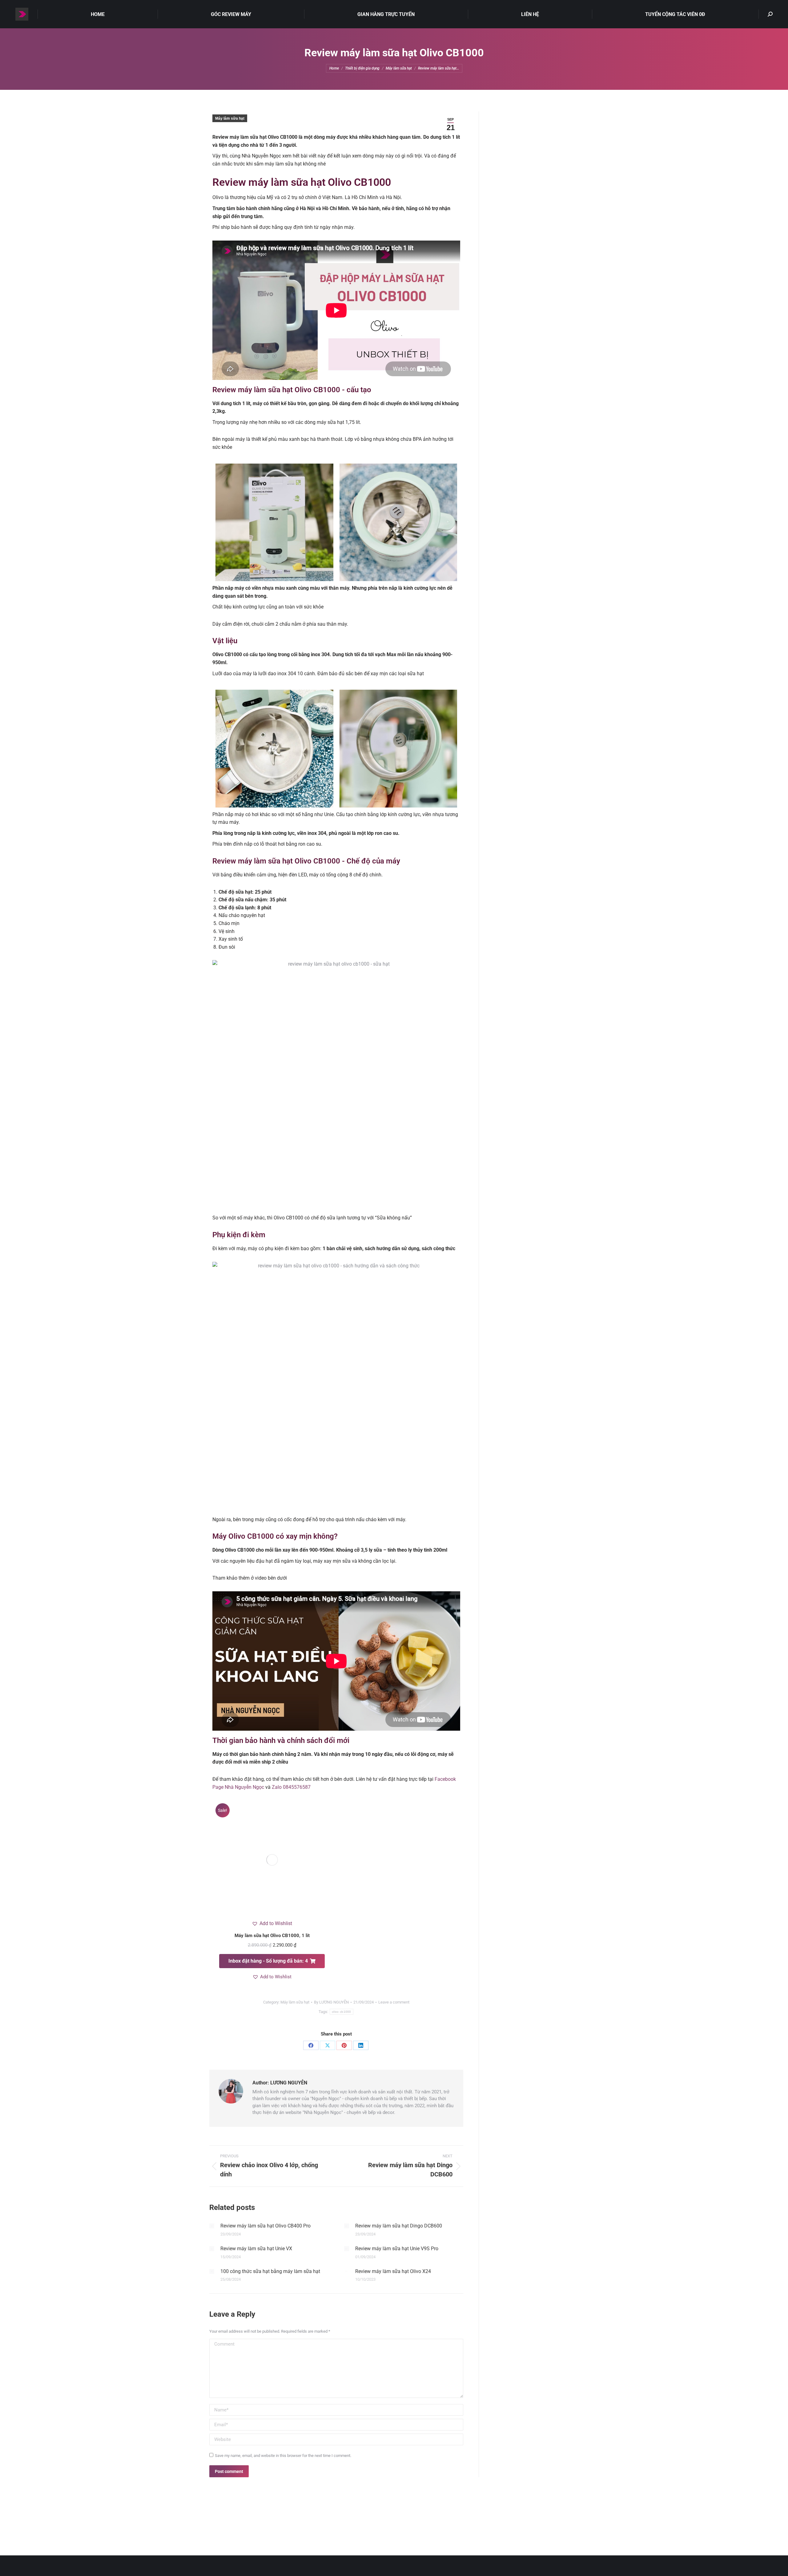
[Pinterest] (344, 2045)
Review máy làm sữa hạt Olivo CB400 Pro (265, 2226)
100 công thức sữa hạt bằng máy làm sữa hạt (270, 2271)
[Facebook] (311, 2045)
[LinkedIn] (361, 2045)
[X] (328, 2045)
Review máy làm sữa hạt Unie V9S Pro (397, 2249)
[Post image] (212, 2226)
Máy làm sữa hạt (230, 118)
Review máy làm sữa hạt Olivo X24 (393, 2271)
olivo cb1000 (342, 2012)
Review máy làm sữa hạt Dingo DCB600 (399, 2226)
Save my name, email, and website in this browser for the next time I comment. (283, 2456)
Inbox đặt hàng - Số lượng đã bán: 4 (268, 1961)
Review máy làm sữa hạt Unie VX (256, 2249)
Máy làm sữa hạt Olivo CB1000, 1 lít (272, 1936)
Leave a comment (394, 2002)
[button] (272, 1924)
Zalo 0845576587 (291, 1787)
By (331, 2002)
